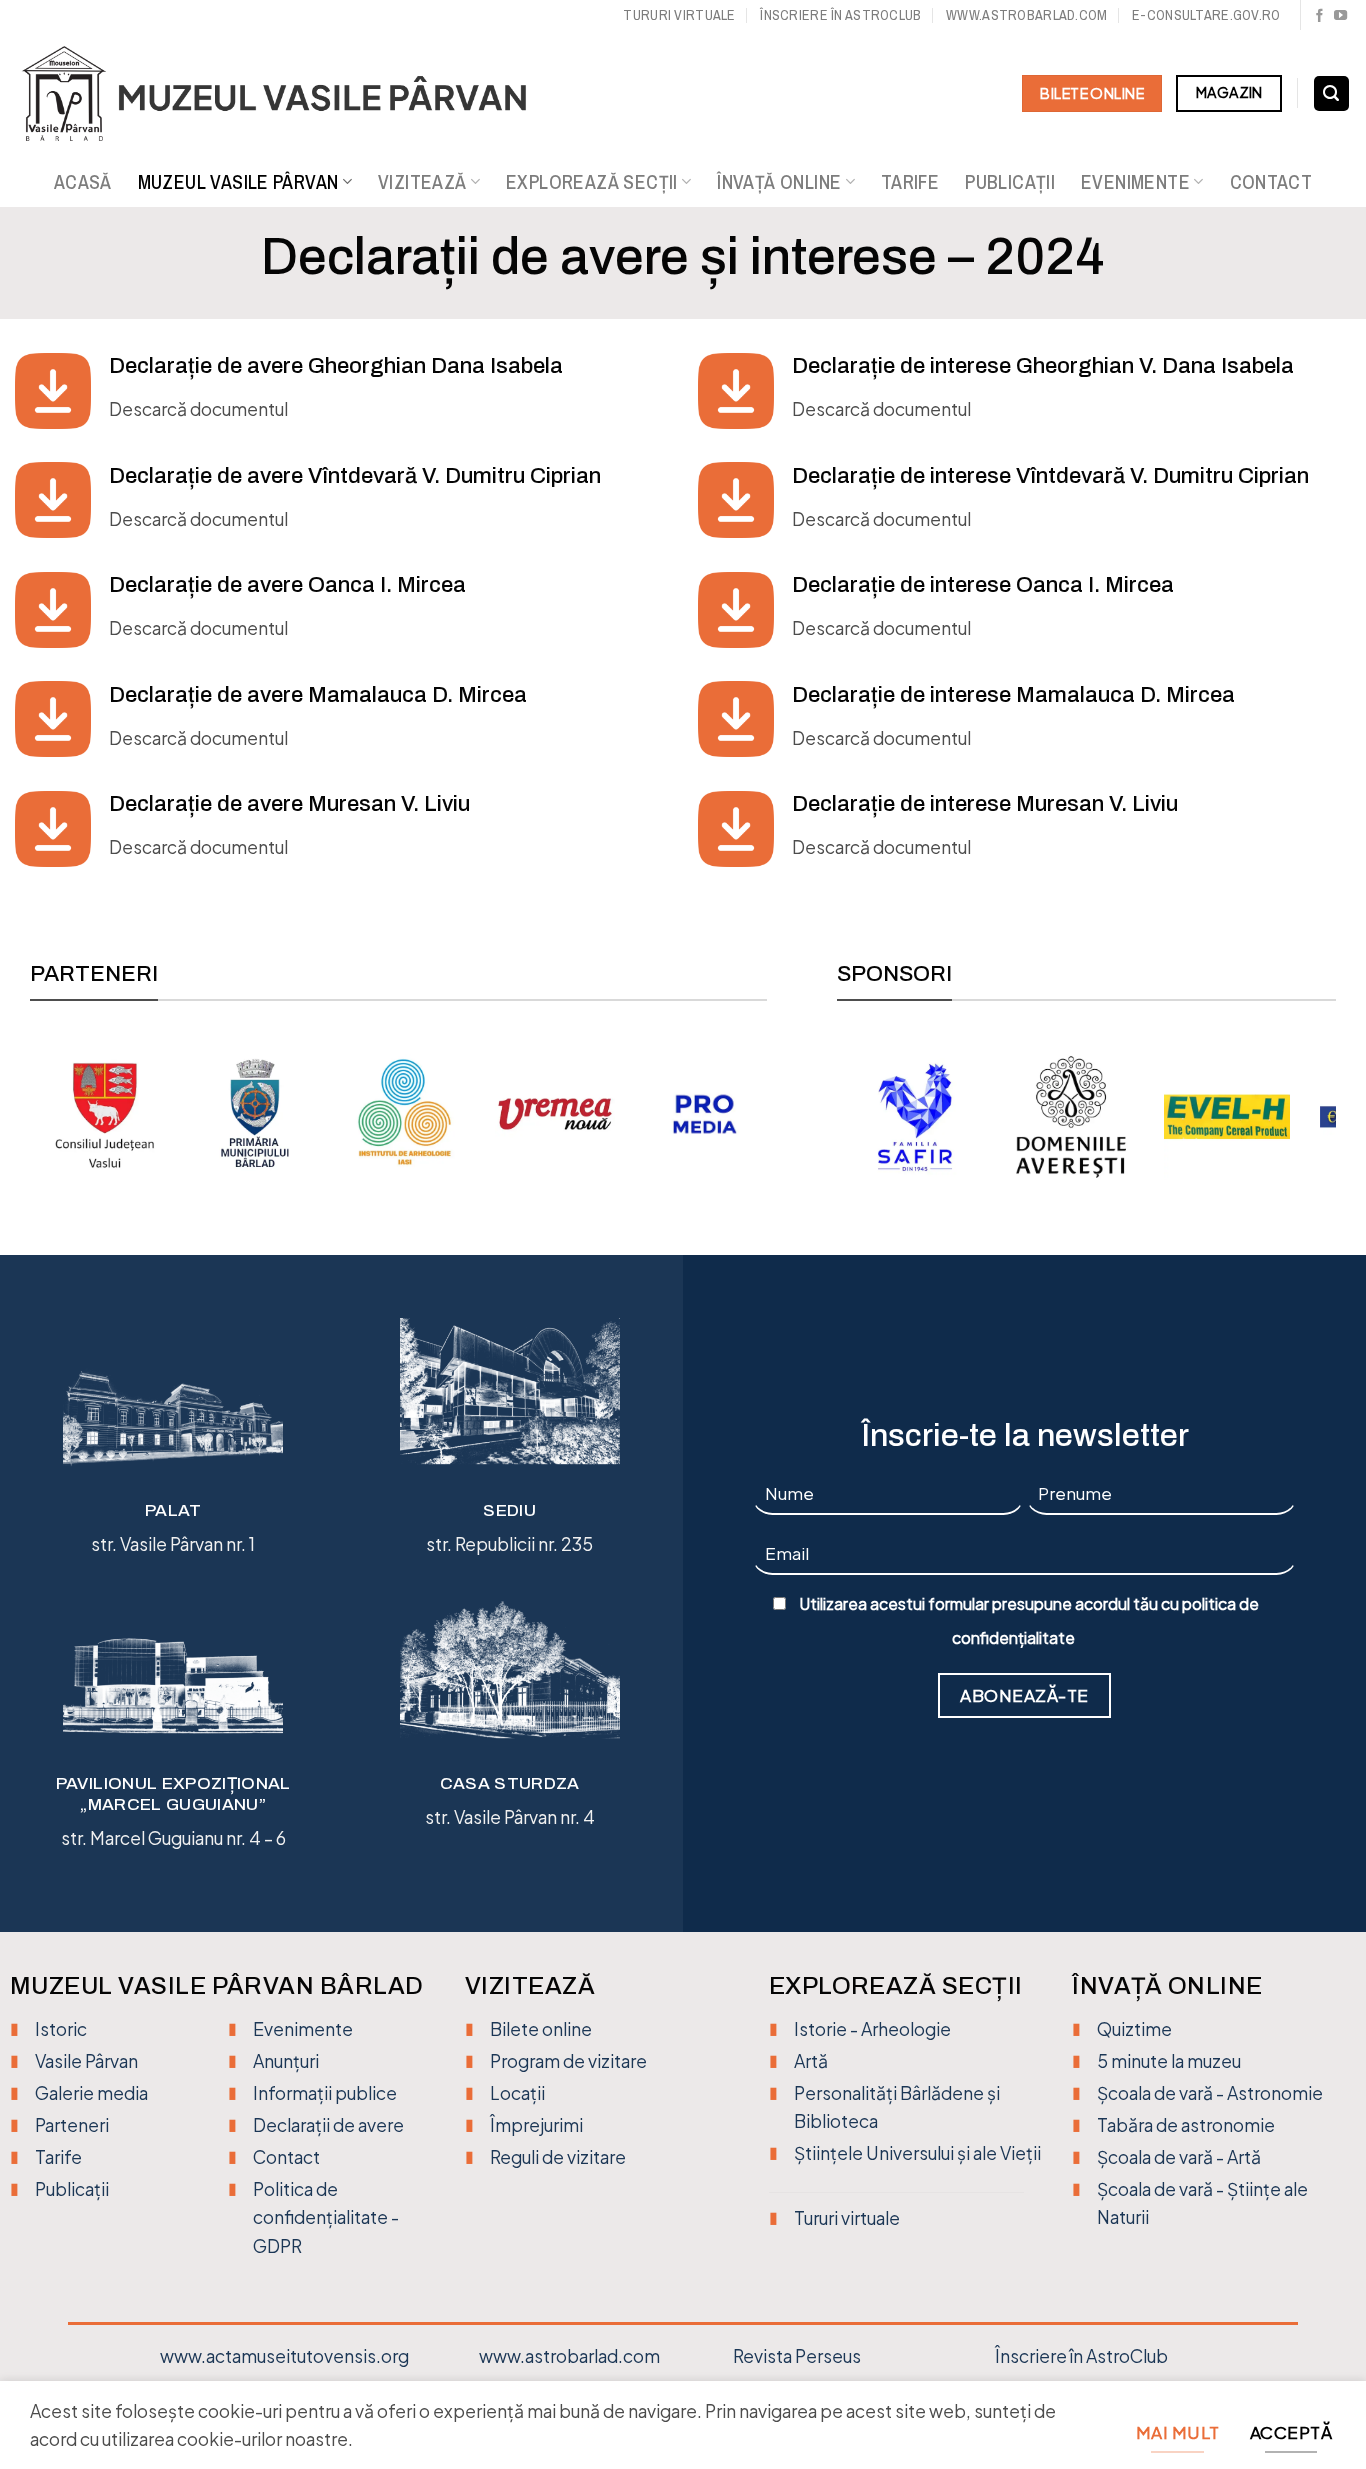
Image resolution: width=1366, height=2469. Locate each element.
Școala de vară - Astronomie (1210, 2093)
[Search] (1331, 94)
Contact (1271, 182)
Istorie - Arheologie (872, 2029)
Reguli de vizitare (558, 2157)
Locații (517, 2093)
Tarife (910, 182)
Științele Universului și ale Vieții (917, 2153)
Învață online (779, 182)
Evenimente (1135, 182)
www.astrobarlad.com (1026, 14)
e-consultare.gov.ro (1206, 14)
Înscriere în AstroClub (1081, 2356)
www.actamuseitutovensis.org (284, 2356)
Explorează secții (592, 182)
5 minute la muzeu (1169, 2061)
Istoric (61, 2029)
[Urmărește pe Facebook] (1319, 16)
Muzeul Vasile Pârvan (238, 182)
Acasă (83, 182)
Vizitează (422, 182)
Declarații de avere (328, 2125)
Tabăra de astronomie (1186, 2125)
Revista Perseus (797, 2356)
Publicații (1010, 182)
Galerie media (91, 2093)
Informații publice (325, 2093)
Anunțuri (286, 2061)
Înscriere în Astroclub (840, 14)
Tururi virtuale (679, 14)
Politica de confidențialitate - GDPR (326, 2217)
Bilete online (541, 2029)
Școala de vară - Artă (1179, 2157)
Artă (811, 2061)
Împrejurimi (536, 2125)
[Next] (756, 1112)
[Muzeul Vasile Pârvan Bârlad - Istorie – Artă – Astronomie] (292, 94)
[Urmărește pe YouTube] (1340, 16)
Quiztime (1134, 2029)
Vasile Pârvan (86, 2061)
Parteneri (72, 2125)
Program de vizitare (568, 2061)
